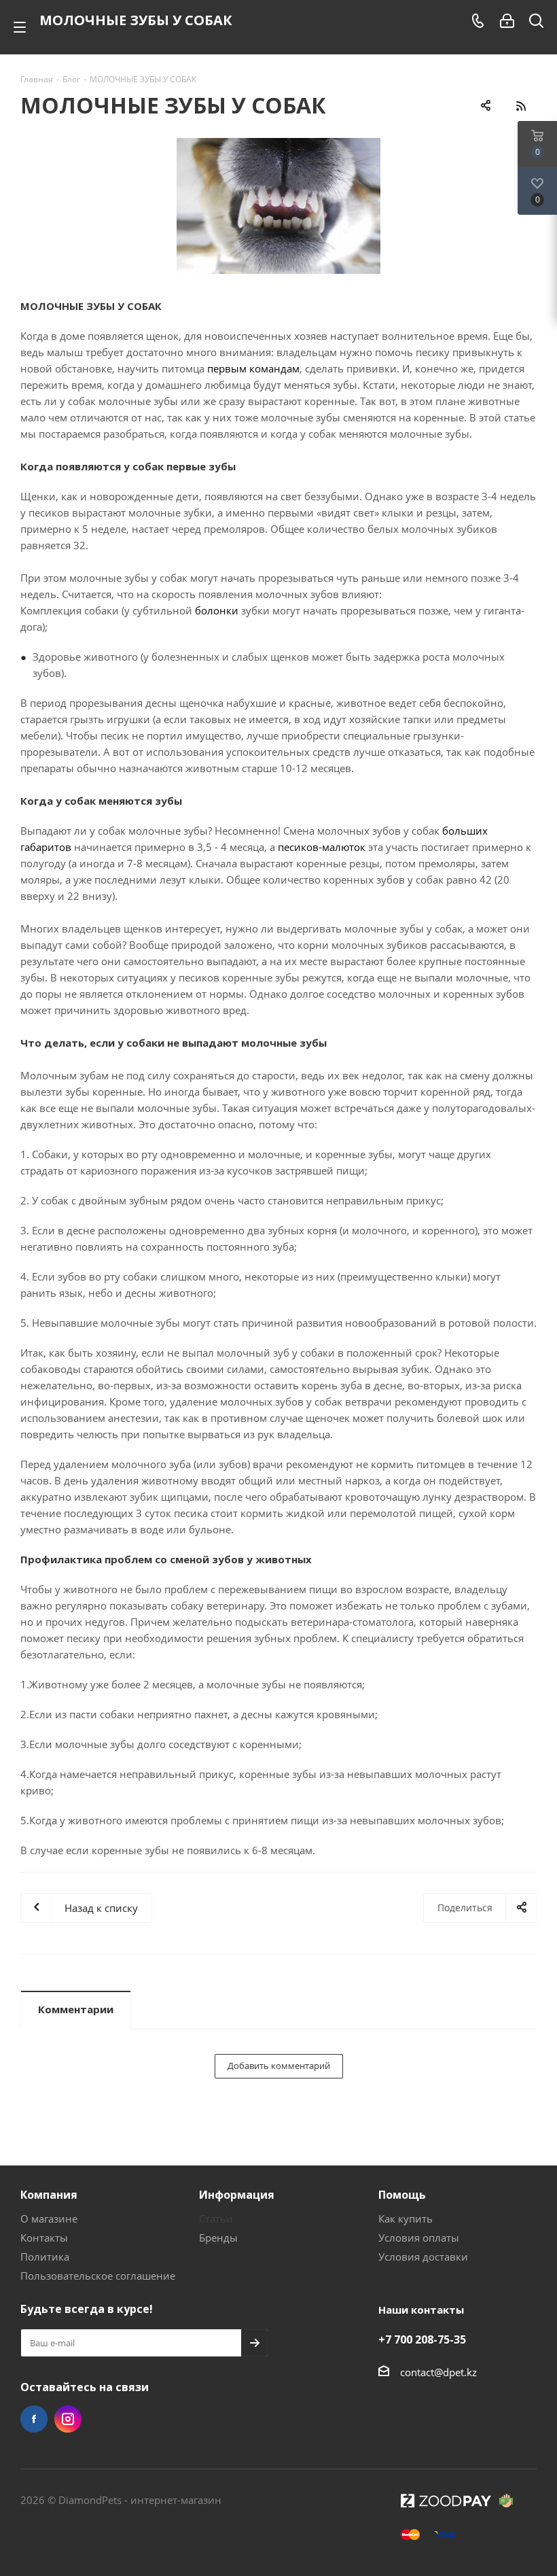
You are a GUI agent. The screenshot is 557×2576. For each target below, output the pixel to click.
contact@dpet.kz (438, 2372)
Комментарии (76, 2009)
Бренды (218, 2238)
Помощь (402, 2195)
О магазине (49, 2218)
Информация (237, 2195)
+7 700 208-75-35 (422, 2339)
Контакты (44, 2238)
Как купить (406, 2218)
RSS (521, 106)
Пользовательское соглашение (98, 2276)
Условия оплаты (419, 2238)
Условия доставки (423, 2257)
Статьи (216, 2218)
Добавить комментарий (279, 2066)
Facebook (34, 2419)
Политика (45, 2257)
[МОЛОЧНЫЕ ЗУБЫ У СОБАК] (278, 206)
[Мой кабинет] (507, 21)
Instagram (68, 2419)
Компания (49, 2195)
